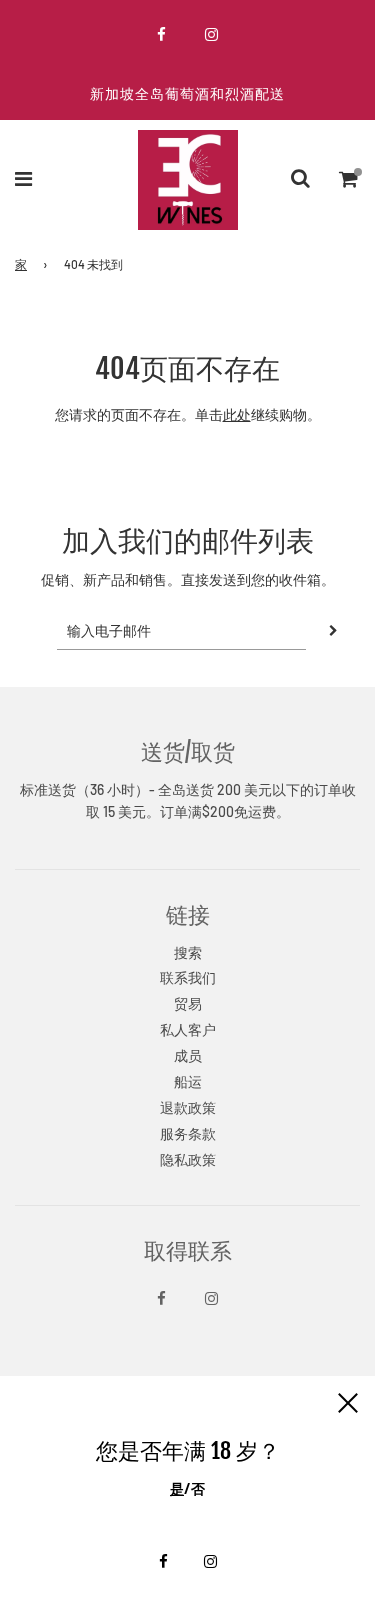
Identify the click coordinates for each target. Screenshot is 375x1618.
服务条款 (188, 1133)
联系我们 (188, 977)
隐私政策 (188, 1159)
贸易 (188, 1003)
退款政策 (188, 1107)
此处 (237, 414)
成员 (188, 1055)
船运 (188, 1081)
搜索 (188, 952)
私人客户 (188, 1029)
